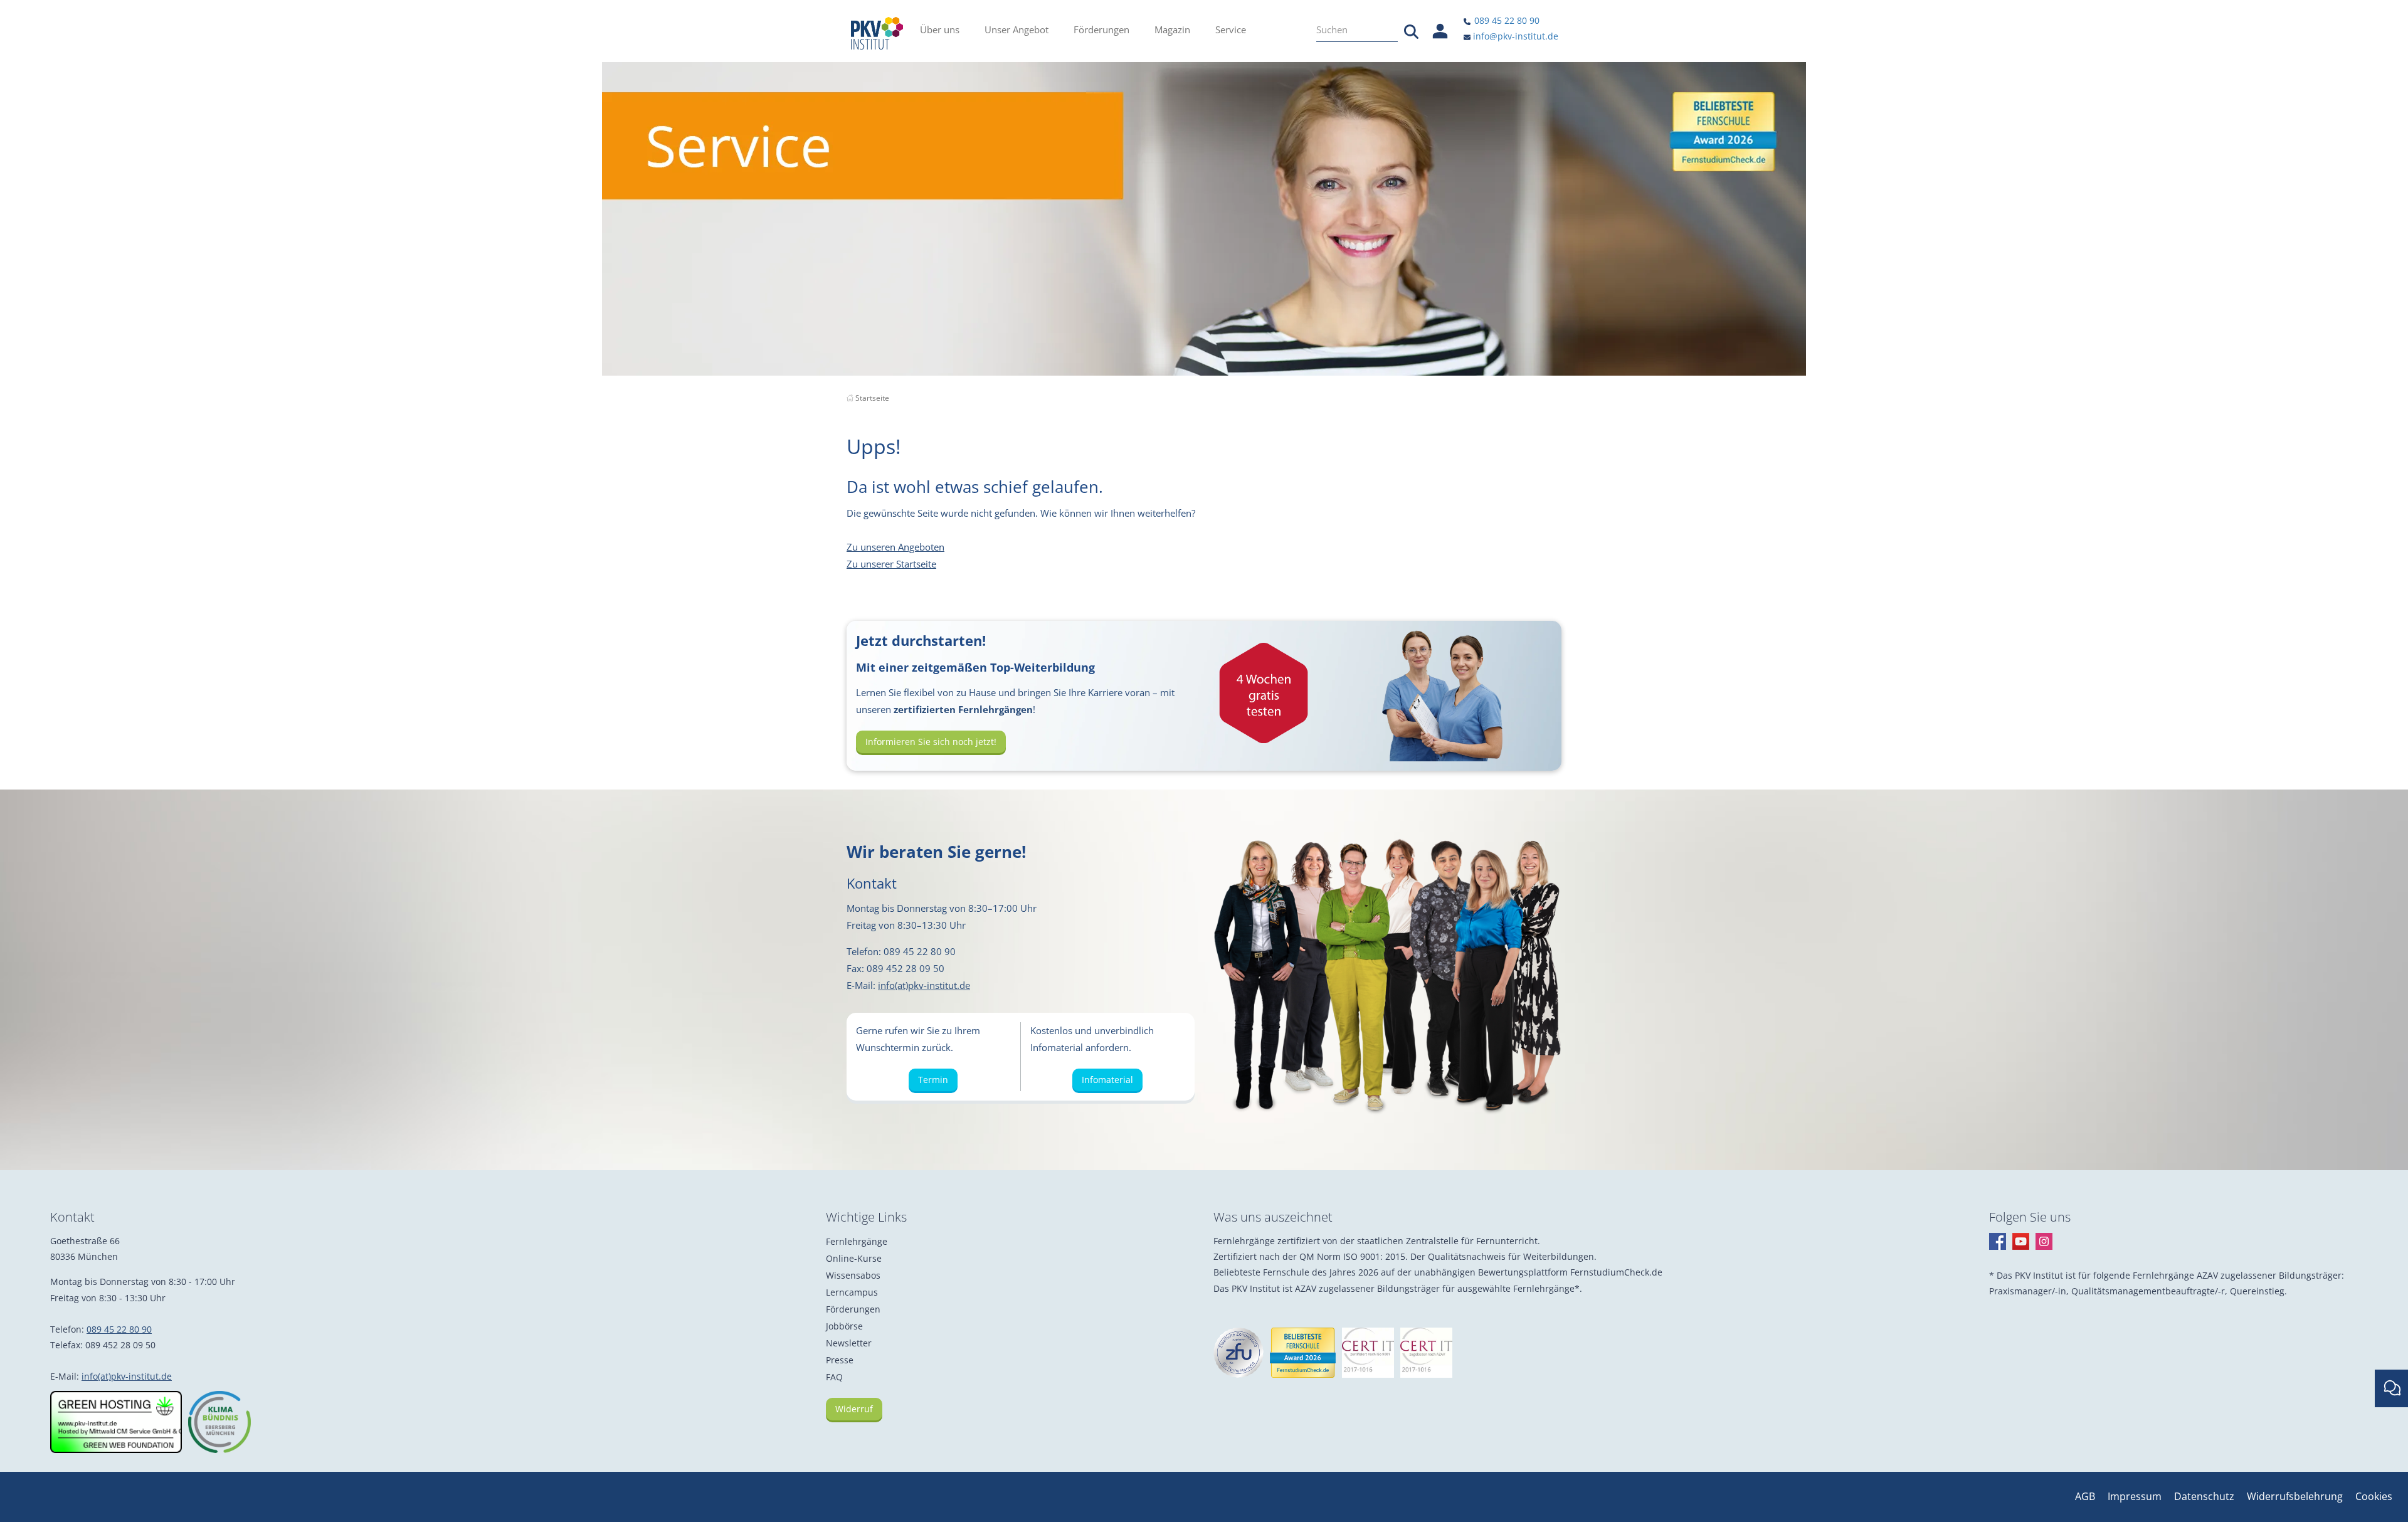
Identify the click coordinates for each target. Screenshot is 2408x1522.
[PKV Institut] (877, 33)
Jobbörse (844, 1326)
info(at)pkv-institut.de (924, 985)
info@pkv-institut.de (1514, 36)
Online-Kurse (854, 1258)
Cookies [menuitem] (2374, 1496)
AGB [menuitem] (2085, 1496)
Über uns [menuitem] (940, 29)
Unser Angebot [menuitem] (1017, 29)
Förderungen (853, 1309)
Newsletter (849, 1343)
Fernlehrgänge (857, 1241)
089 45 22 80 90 (1506, 20)
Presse (840, 1360)
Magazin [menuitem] (1172, 29)
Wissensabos (853, 1275)
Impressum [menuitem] (2135, 1496)
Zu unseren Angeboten (895, 547)
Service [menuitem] (1231, 29)
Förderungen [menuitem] (1101, 29)
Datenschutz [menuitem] (2204, 1496)
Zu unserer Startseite (891, 564)
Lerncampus (852, 1292)
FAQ (834, 1377)
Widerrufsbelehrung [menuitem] (2295, 1496)
